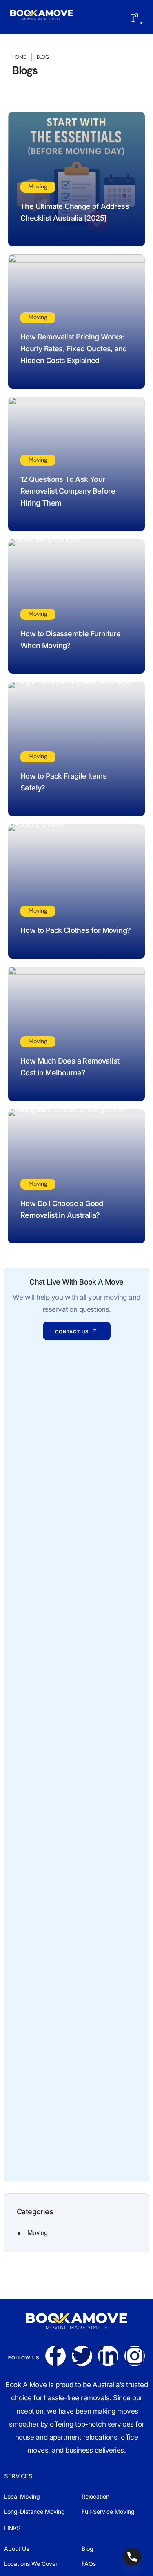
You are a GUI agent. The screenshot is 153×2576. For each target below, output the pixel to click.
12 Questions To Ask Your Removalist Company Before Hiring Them (68, 491)
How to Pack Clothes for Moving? (75, 930)
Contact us (72, 1332)
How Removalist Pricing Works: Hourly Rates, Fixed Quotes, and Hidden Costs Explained (73, 349)
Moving (38, 186)
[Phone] (132, 2557)
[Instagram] (135, 2356)
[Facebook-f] (55, 2356)
